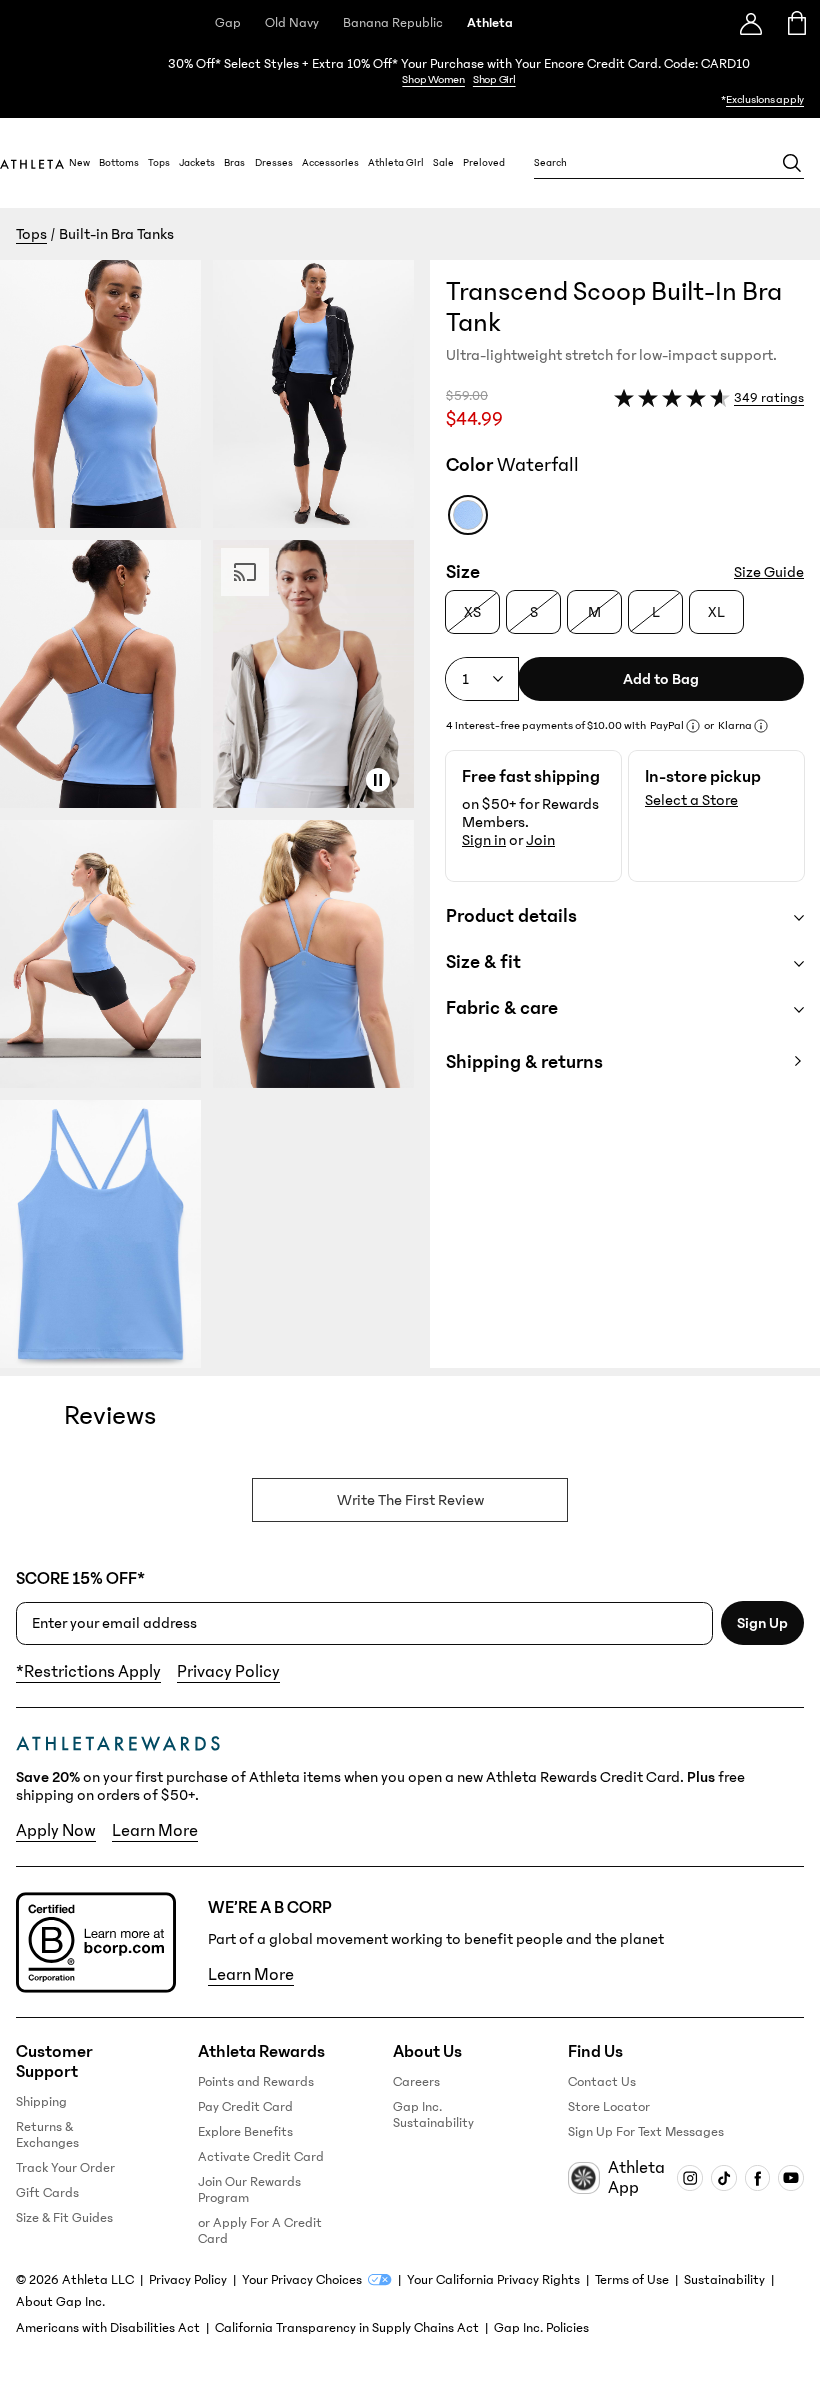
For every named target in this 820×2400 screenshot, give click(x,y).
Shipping (41, 2102)
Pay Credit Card (245, 2107)
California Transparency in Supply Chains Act (347, 2328)
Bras (234, 163)
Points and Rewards (256, 2082)
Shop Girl (494, 79)
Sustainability (724, 2280)
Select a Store (691, 800)
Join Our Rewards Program (249, 2190)
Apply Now (56, 1831)
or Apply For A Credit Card (260, 2231)
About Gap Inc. (60, 2302)
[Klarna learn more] (761, 726)
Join (540, 840)
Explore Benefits (245, 2132)
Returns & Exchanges (47, 2135)
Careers (416, 2082)
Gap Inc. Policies (541, 2328)
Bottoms (119, 163)
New (79, 163)
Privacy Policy (228, 1672)
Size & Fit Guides (64, 2218)
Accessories (330, 163)
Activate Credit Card (261, 2157)
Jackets (197, 163)
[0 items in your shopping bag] (797, 23)
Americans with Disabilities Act (108, 2328)
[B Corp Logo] (96, 1942)
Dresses (274, 163)
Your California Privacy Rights (493, 2280)
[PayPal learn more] (693, 726)
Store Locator (609, 2107)
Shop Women (433, 79)
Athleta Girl (396, 163)
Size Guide (769, 572)
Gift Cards (47, 2193)
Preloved (484, 163)
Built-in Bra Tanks (116, 234)
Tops (159, 163)
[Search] (792, 163)
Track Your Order (65, 2168)
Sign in (484, 840)
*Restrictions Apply (88, 1672)
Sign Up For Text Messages (646, 2132)
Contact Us (602, 2082)
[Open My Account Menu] (751, 23)
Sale (443, 163)
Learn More (155, 1831)
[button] (215, 814)
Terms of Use (632, 2280)
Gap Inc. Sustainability (433, 2115)
